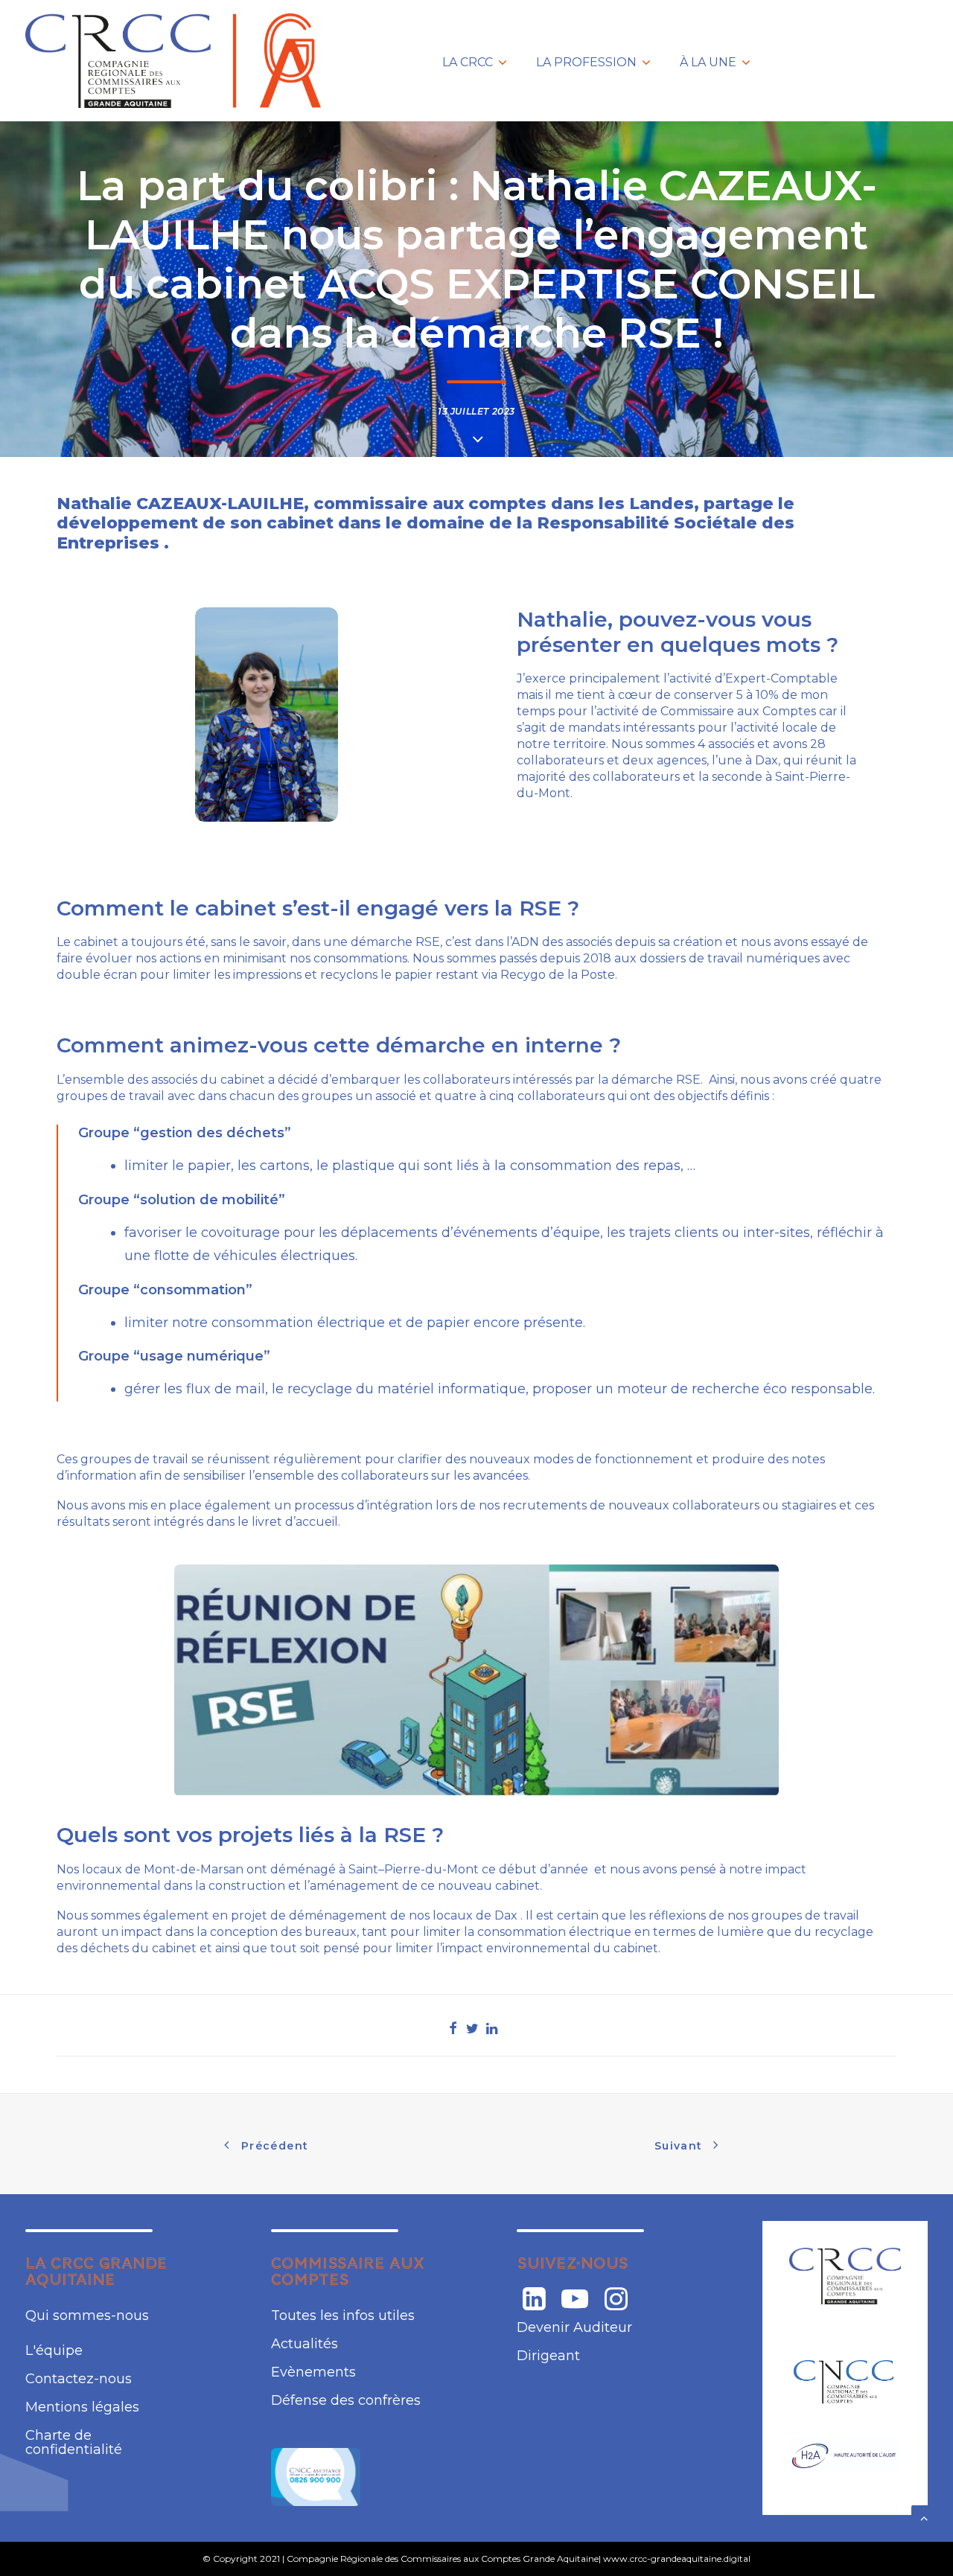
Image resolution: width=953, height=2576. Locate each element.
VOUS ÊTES (789, 64)
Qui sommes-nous (87, 2315)
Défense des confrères (346, 2400)
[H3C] (845, 2381)
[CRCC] (845, 2276)
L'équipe (54, 2350)
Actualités (305, 2344)
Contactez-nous (79, 2379)
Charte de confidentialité (74, 2442)
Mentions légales (82, 2407)
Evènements (313, 2372)
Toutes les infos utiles (343, 2315)
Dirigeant (548, 2356)
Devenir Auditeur (574, 2327)
